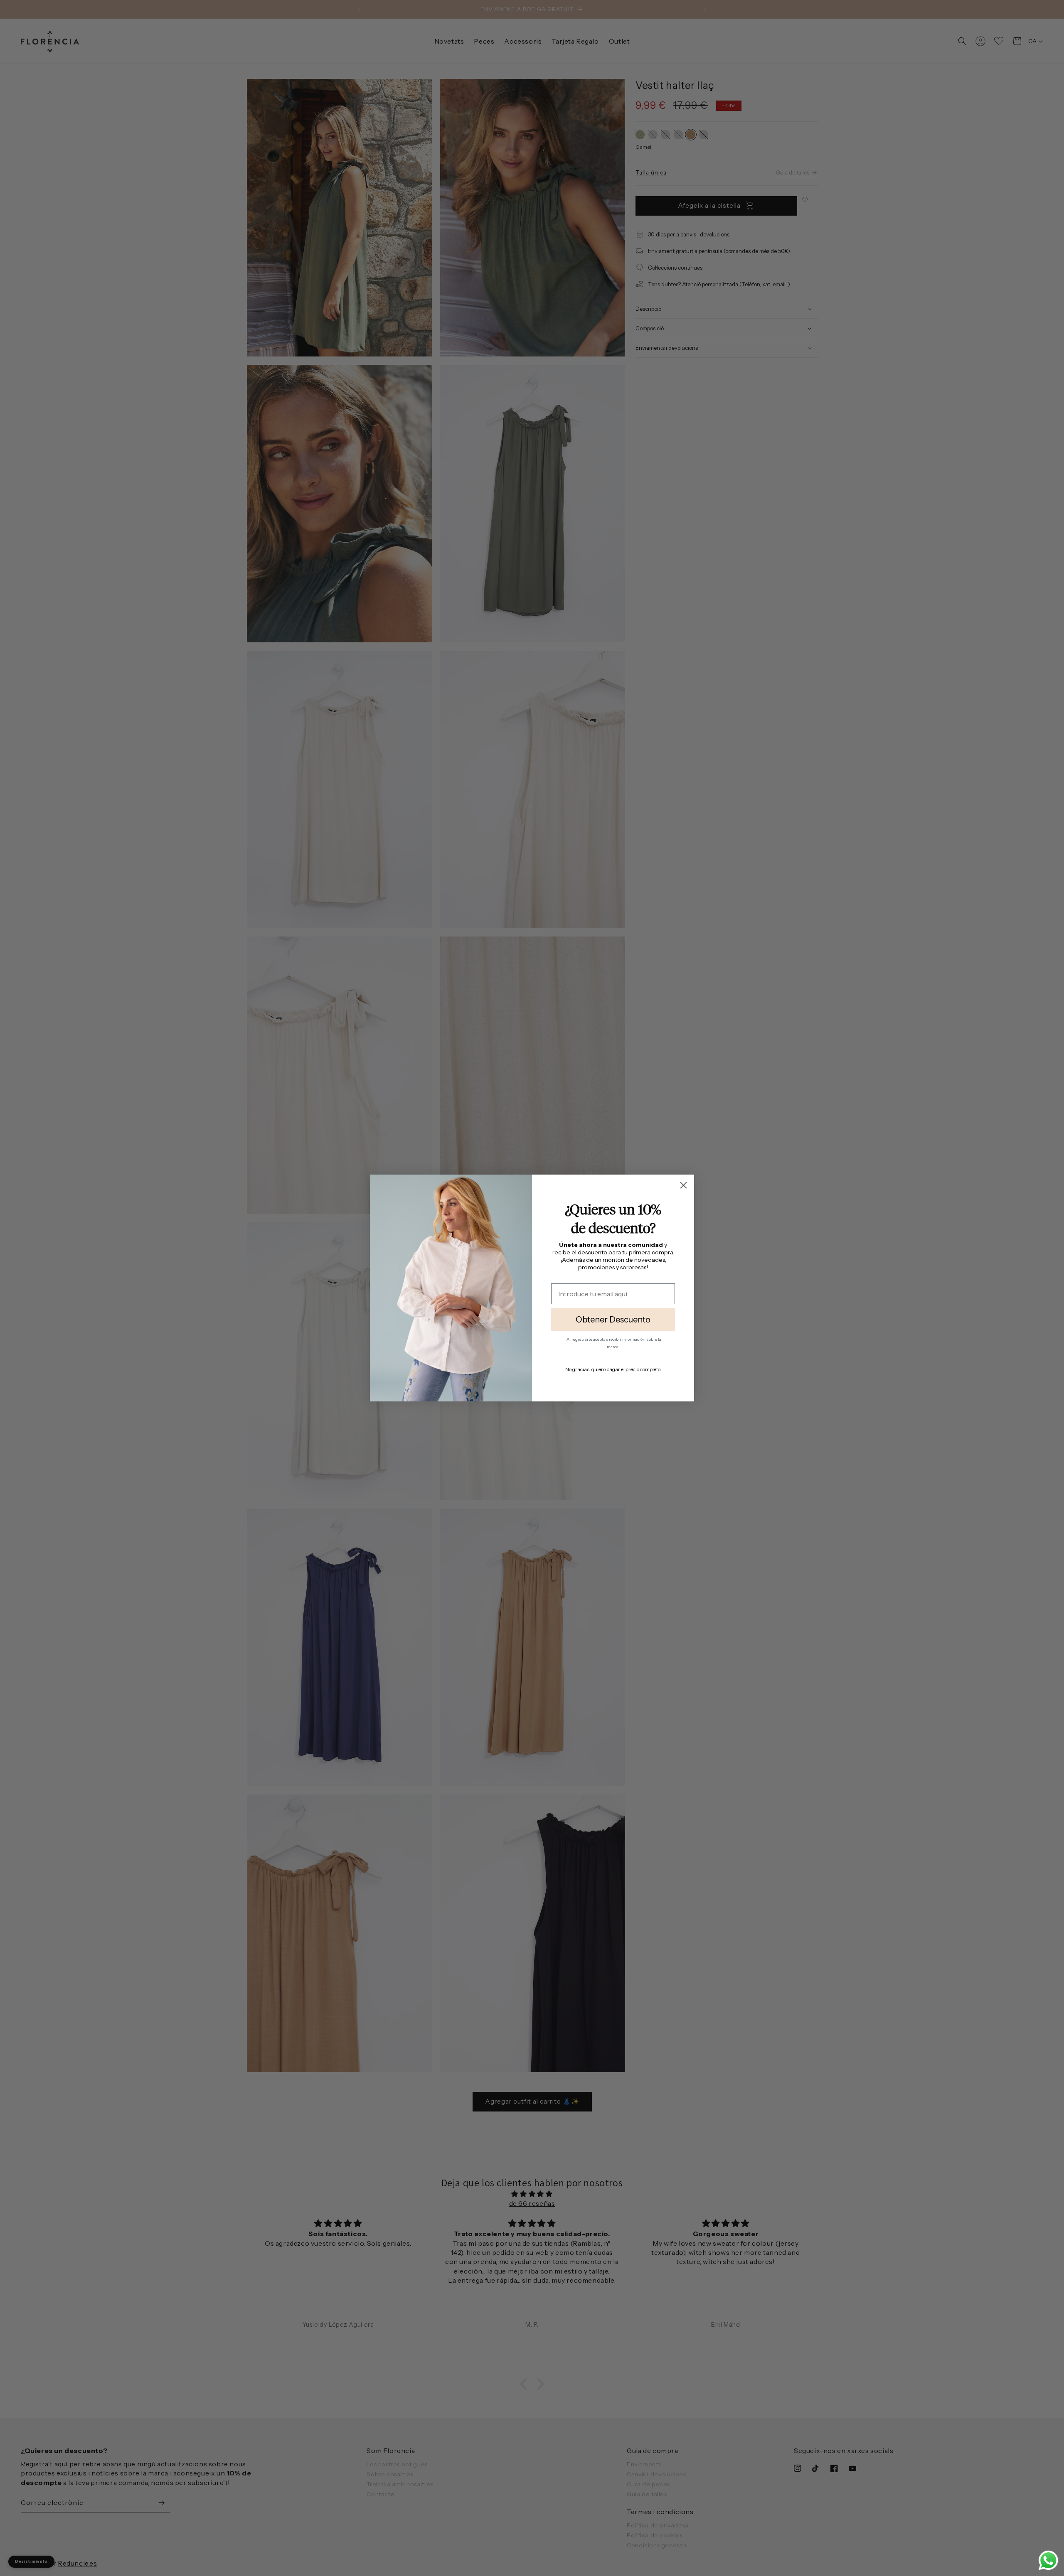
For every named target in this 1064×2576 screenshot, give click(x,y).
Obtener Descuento (613, 1320)
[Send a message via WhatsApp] (1048, 2560)
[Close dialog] (683, 1185)
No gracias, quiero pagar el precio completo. (613, 1369)
